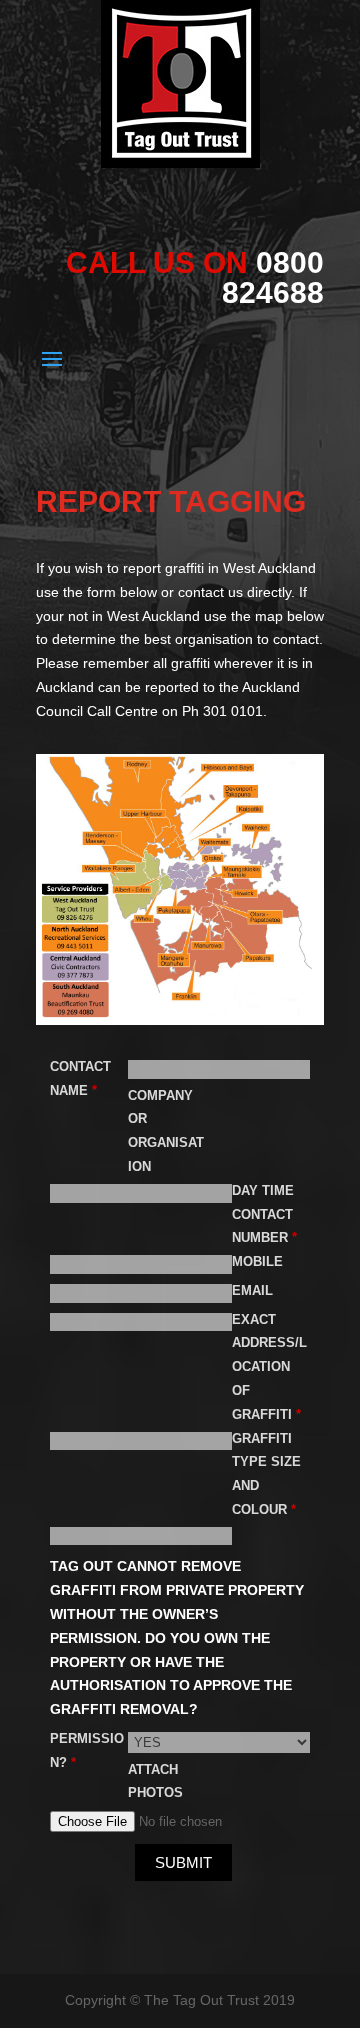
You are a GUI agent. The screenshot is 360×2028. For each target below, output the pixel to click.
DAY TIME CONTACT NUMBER (263, 1214)
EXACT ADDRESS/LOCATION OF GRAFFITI (269, 1367)
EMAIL (252, 1290)
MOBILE (257, 1261)
